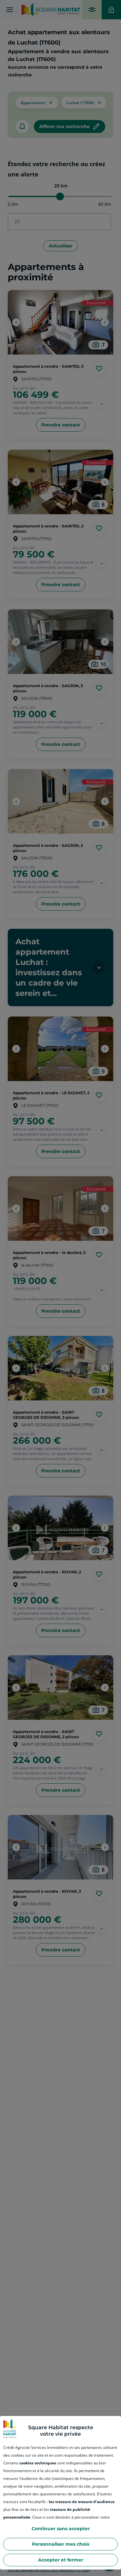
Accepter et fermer (61, 2560)
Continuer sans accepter (61, 2529)
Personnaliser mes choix (61, 2544)
